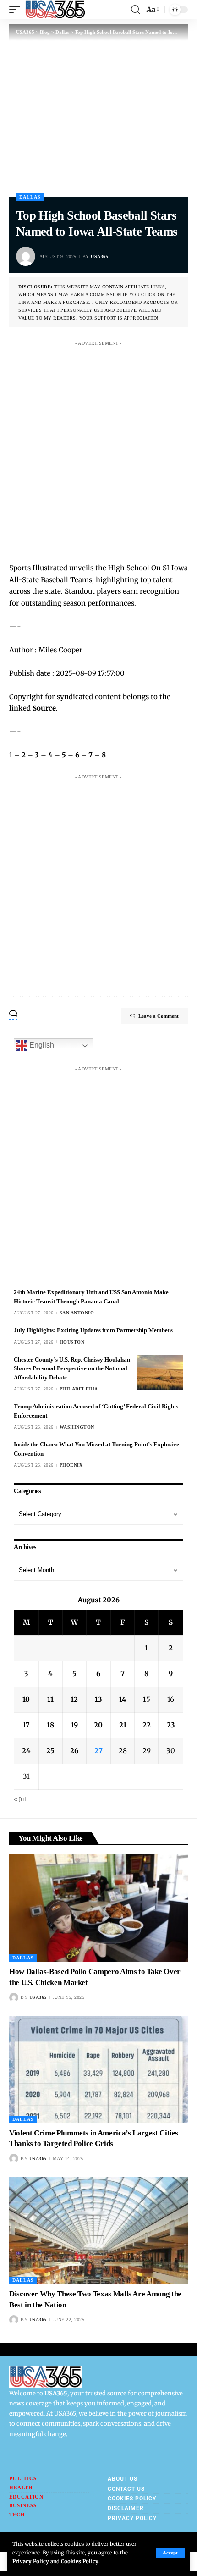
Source (44, 708)
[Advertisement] (98, 449)
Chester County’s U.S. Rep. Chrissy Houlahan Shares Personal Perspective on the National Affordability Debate (72, 1368)
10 (26, 1699)
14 (123, 1699)
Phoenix (71, 1465)
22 (147, 1725)
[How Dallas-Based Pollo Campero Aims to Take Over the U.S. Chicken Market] (98, 1908)
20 (98, 1725)
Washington (77, 1427)
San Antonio (77, 1313)
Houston (72, 1342)
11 (50, 1699)
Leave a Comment (159, 1016)
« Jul (20, 1799)
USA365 (99, 256)
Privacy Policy (31, 2561)
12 (74, 1699)
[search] (135, 10)
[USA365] (55, 10)
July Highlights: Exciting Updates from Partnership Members (93, 1330)
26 (74, 1751)
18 (50, 1725)
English (41, 1045)
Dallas (30, 197)
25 (50, 1751)
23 (171, 1725)
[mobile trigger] (17, 10)
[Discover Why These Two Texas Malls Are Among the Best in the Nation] (98, 2230)
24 (26, 1751)
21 (123, 1725)
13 (98, 1699)
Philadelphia (79, 1389)
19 (74, 1725)
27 (98, 1751)
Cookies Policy (80, 2561)
